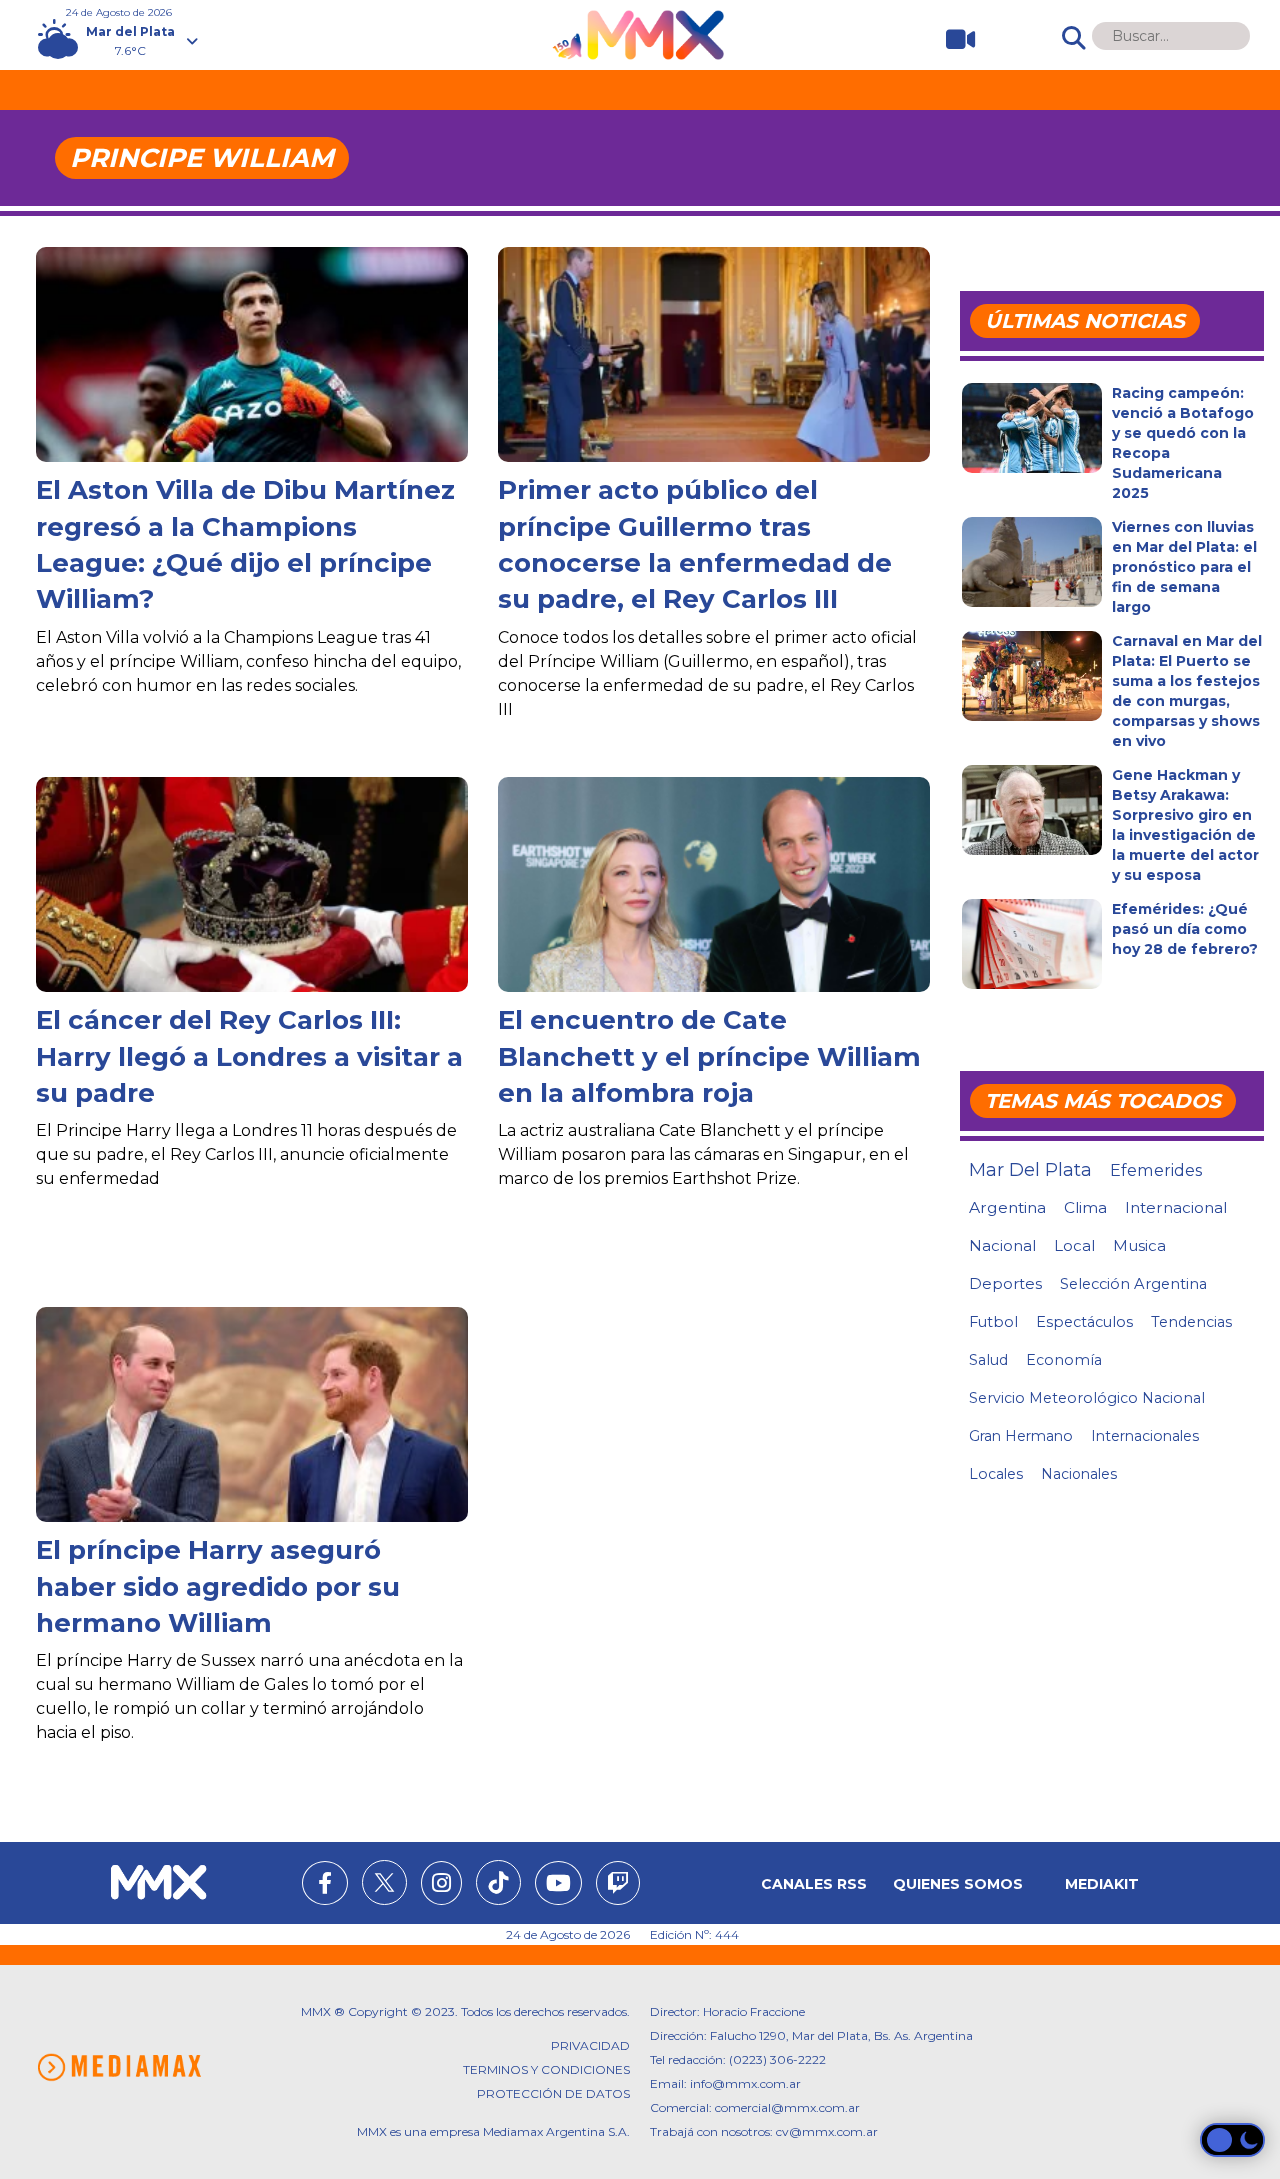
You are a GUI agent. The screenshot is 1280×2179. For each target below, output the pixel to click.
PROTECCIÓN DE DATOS (553, 2093)
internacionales (1145, 1436)
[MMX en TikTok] (498, 1882)
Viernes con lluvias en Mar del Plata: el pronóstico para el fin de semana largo (1184, 567)
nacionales (1079, 1474)
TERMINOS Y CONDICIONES (546, 2069)
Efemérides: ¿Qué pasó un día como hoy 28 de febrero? (1185, 929)
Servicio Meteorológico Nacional (1087, 1398)
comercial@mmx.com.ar (787, 2107)
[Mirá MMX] (952, 39)
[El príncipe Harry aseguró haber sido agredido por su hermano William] (252, 1451)
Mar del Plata (1030, 1170)
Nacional (1002, 1245)
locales (996, 1474)
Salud (988, 1360)
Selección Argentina (1133, 1284)
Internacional (1176, 1207)
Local (1074, 1245)
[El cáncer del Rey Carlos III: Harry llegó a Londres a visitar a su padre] (252, 898)
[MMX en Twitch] (618, 1886)
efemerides (1156, 1170)
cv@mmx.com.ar (827, 2131)
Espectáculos (1084, 1322)
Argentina (1007, 1207)
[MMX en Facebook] (325, 1886)
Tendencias (1191, 1322)
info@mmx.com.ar (745, 2083)
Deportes (1005, 1284)
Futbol (993, 1322)
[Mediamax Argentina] (119, 2067)
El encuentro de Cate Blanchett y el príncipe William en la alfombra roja (709, 1056)
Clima (1085, 1207)
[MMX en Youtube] (558, 1886)
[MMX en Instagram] (441, 1886)
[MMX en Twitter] (384, 1882)
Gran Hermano (1021, 1436)
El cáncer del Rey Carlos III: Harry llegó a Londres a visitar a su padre (249, 1056)
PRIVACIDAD (590, 2045)
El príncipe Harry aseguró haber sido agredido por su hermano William (218, 1586)
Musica (1139, 1246)
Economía (1064, 1360)
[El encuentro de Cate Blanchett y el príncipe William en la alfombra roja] (714, 921)
